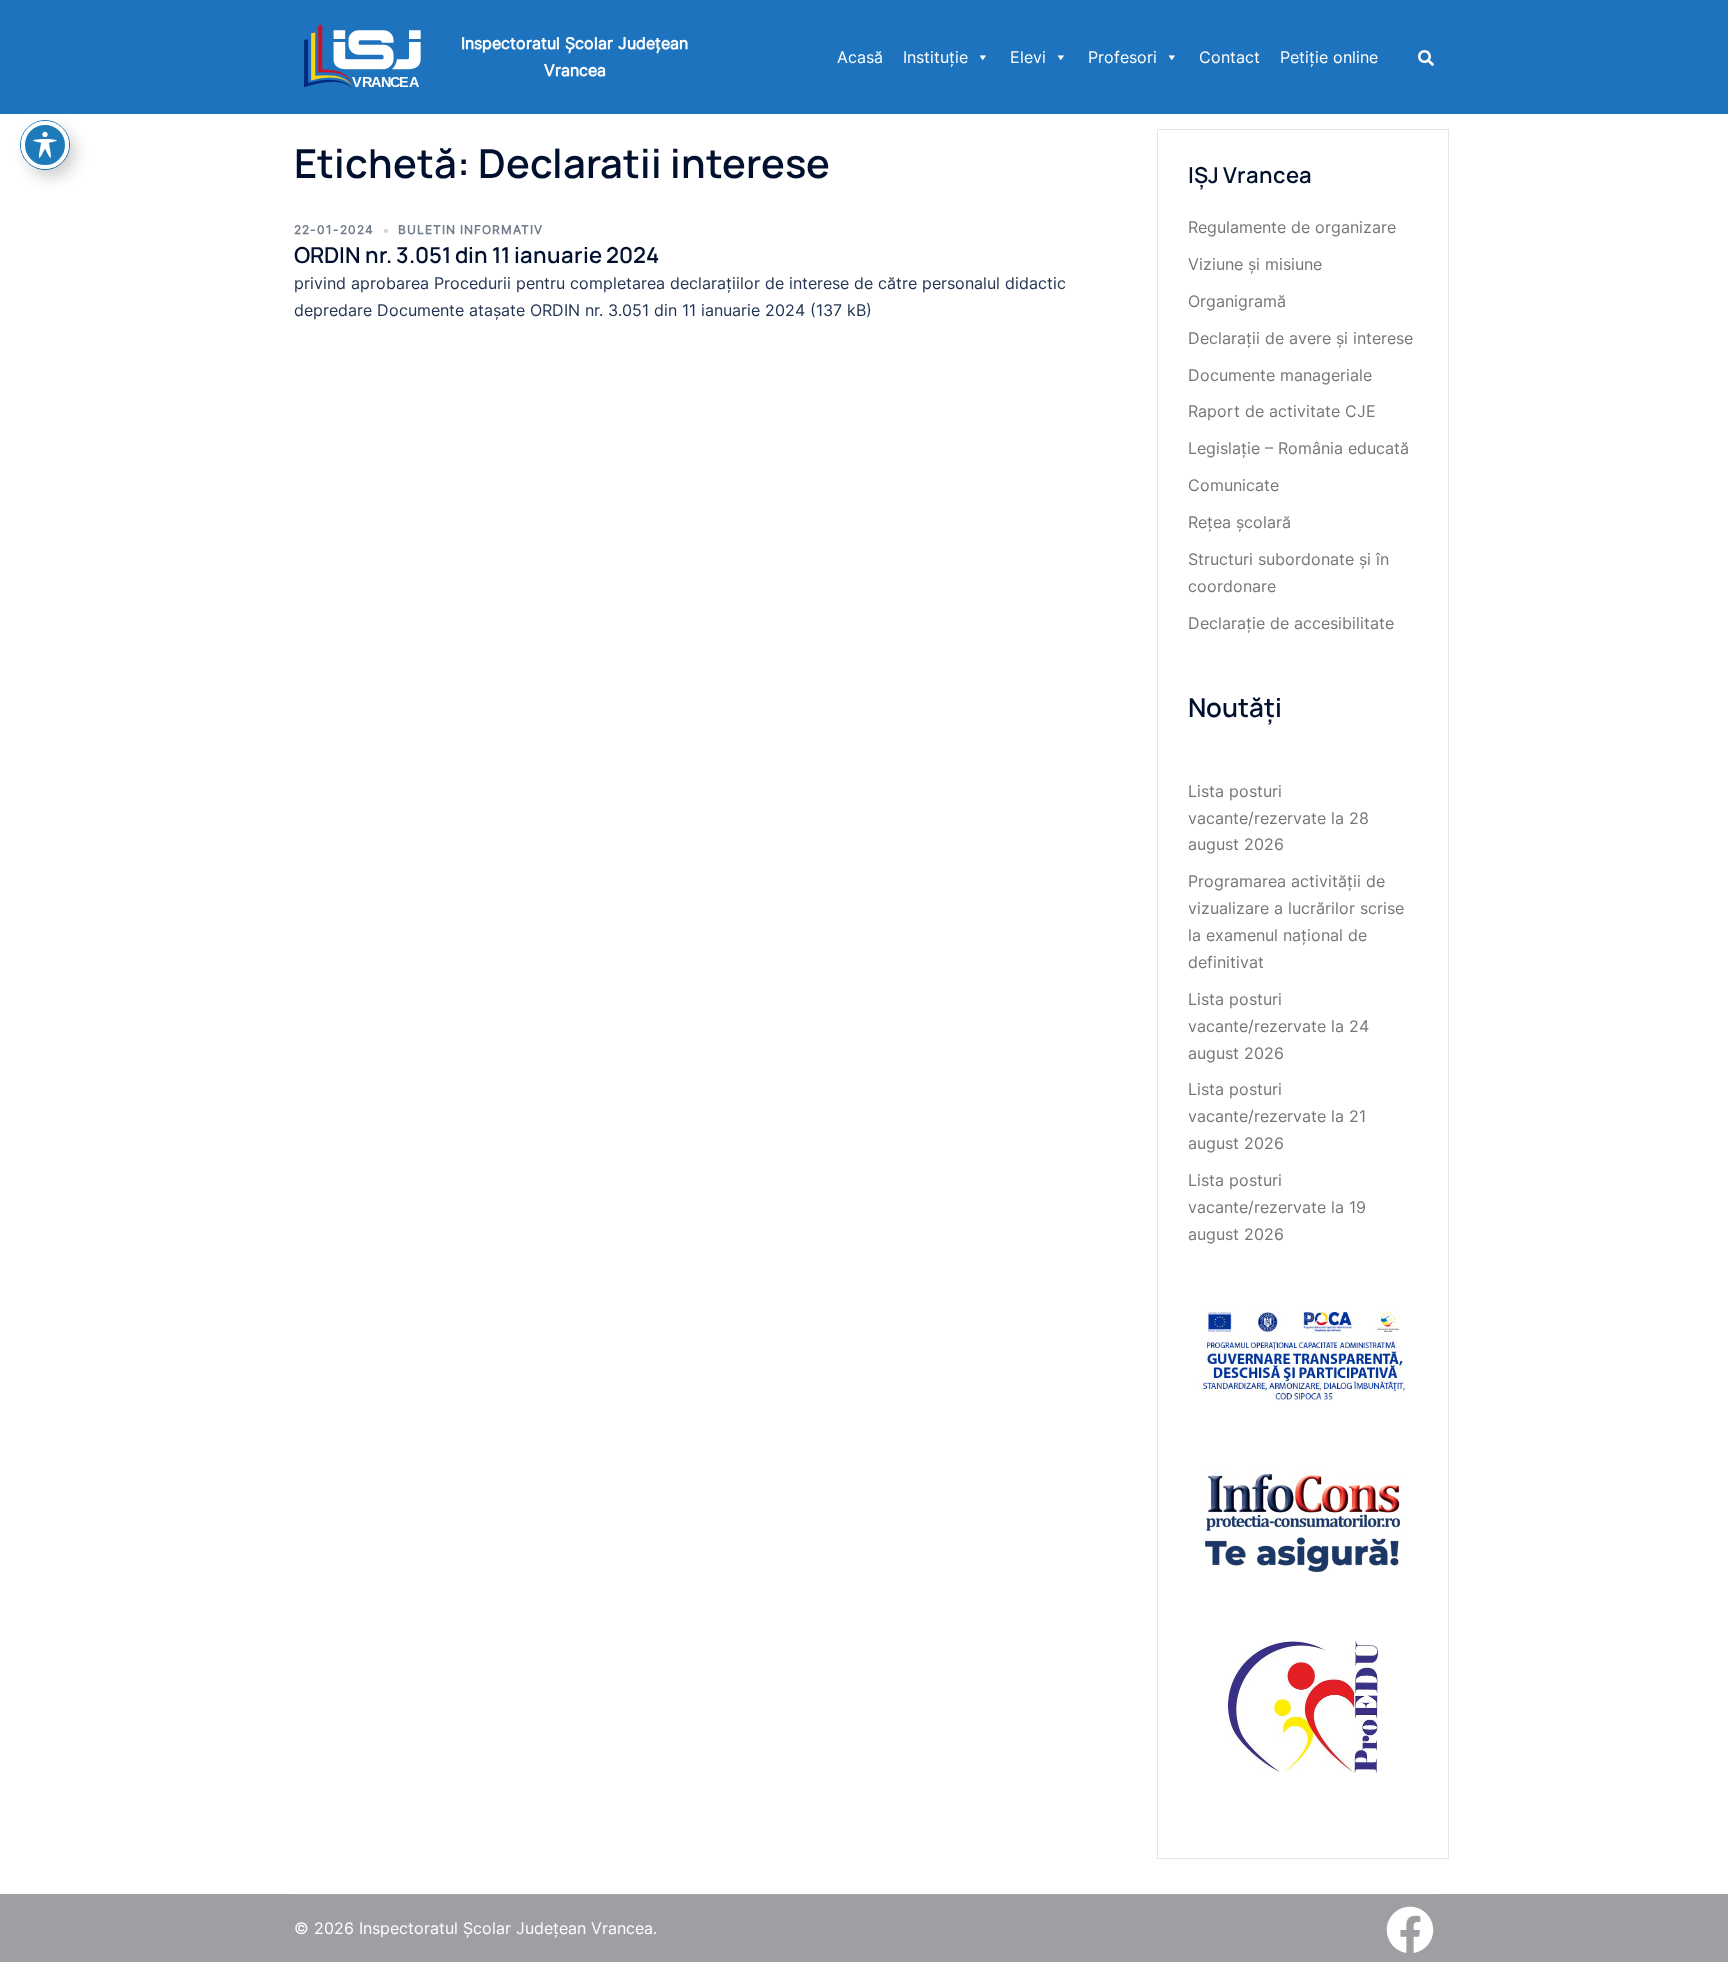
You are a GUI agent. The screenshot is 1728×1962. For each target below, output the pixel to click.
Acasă (860, 57)
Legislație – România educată (1298, 448)
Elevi (1028, 57)
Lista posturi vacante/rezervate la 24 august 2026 (1278, 1026)
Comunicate (1233, 485)
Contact (1229, 57)
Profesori (1122, 57)
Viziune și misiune (1255, 264)
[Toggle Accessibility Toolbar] (45, 145)
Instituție (935, 57)
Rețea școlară (1239, 522)
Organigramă (1237, 301)
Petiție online (1329, 57)
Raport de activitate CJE (1282, 411)
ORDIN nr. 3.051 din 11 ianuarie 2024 (476, 255)
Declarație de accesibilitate (1291, 623)
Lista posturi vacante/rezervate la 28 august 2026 (1278, 818)
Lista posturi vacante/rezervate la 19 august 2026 (1277, 1207)
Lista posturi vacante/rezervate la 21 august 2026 (1277, 1116)
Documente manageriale (1280, 375)
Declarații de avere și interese (1300, 338)
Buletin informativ (470, 229)
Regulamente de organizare (1292, 227)
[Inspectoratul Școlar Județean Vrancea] (362, 55)
